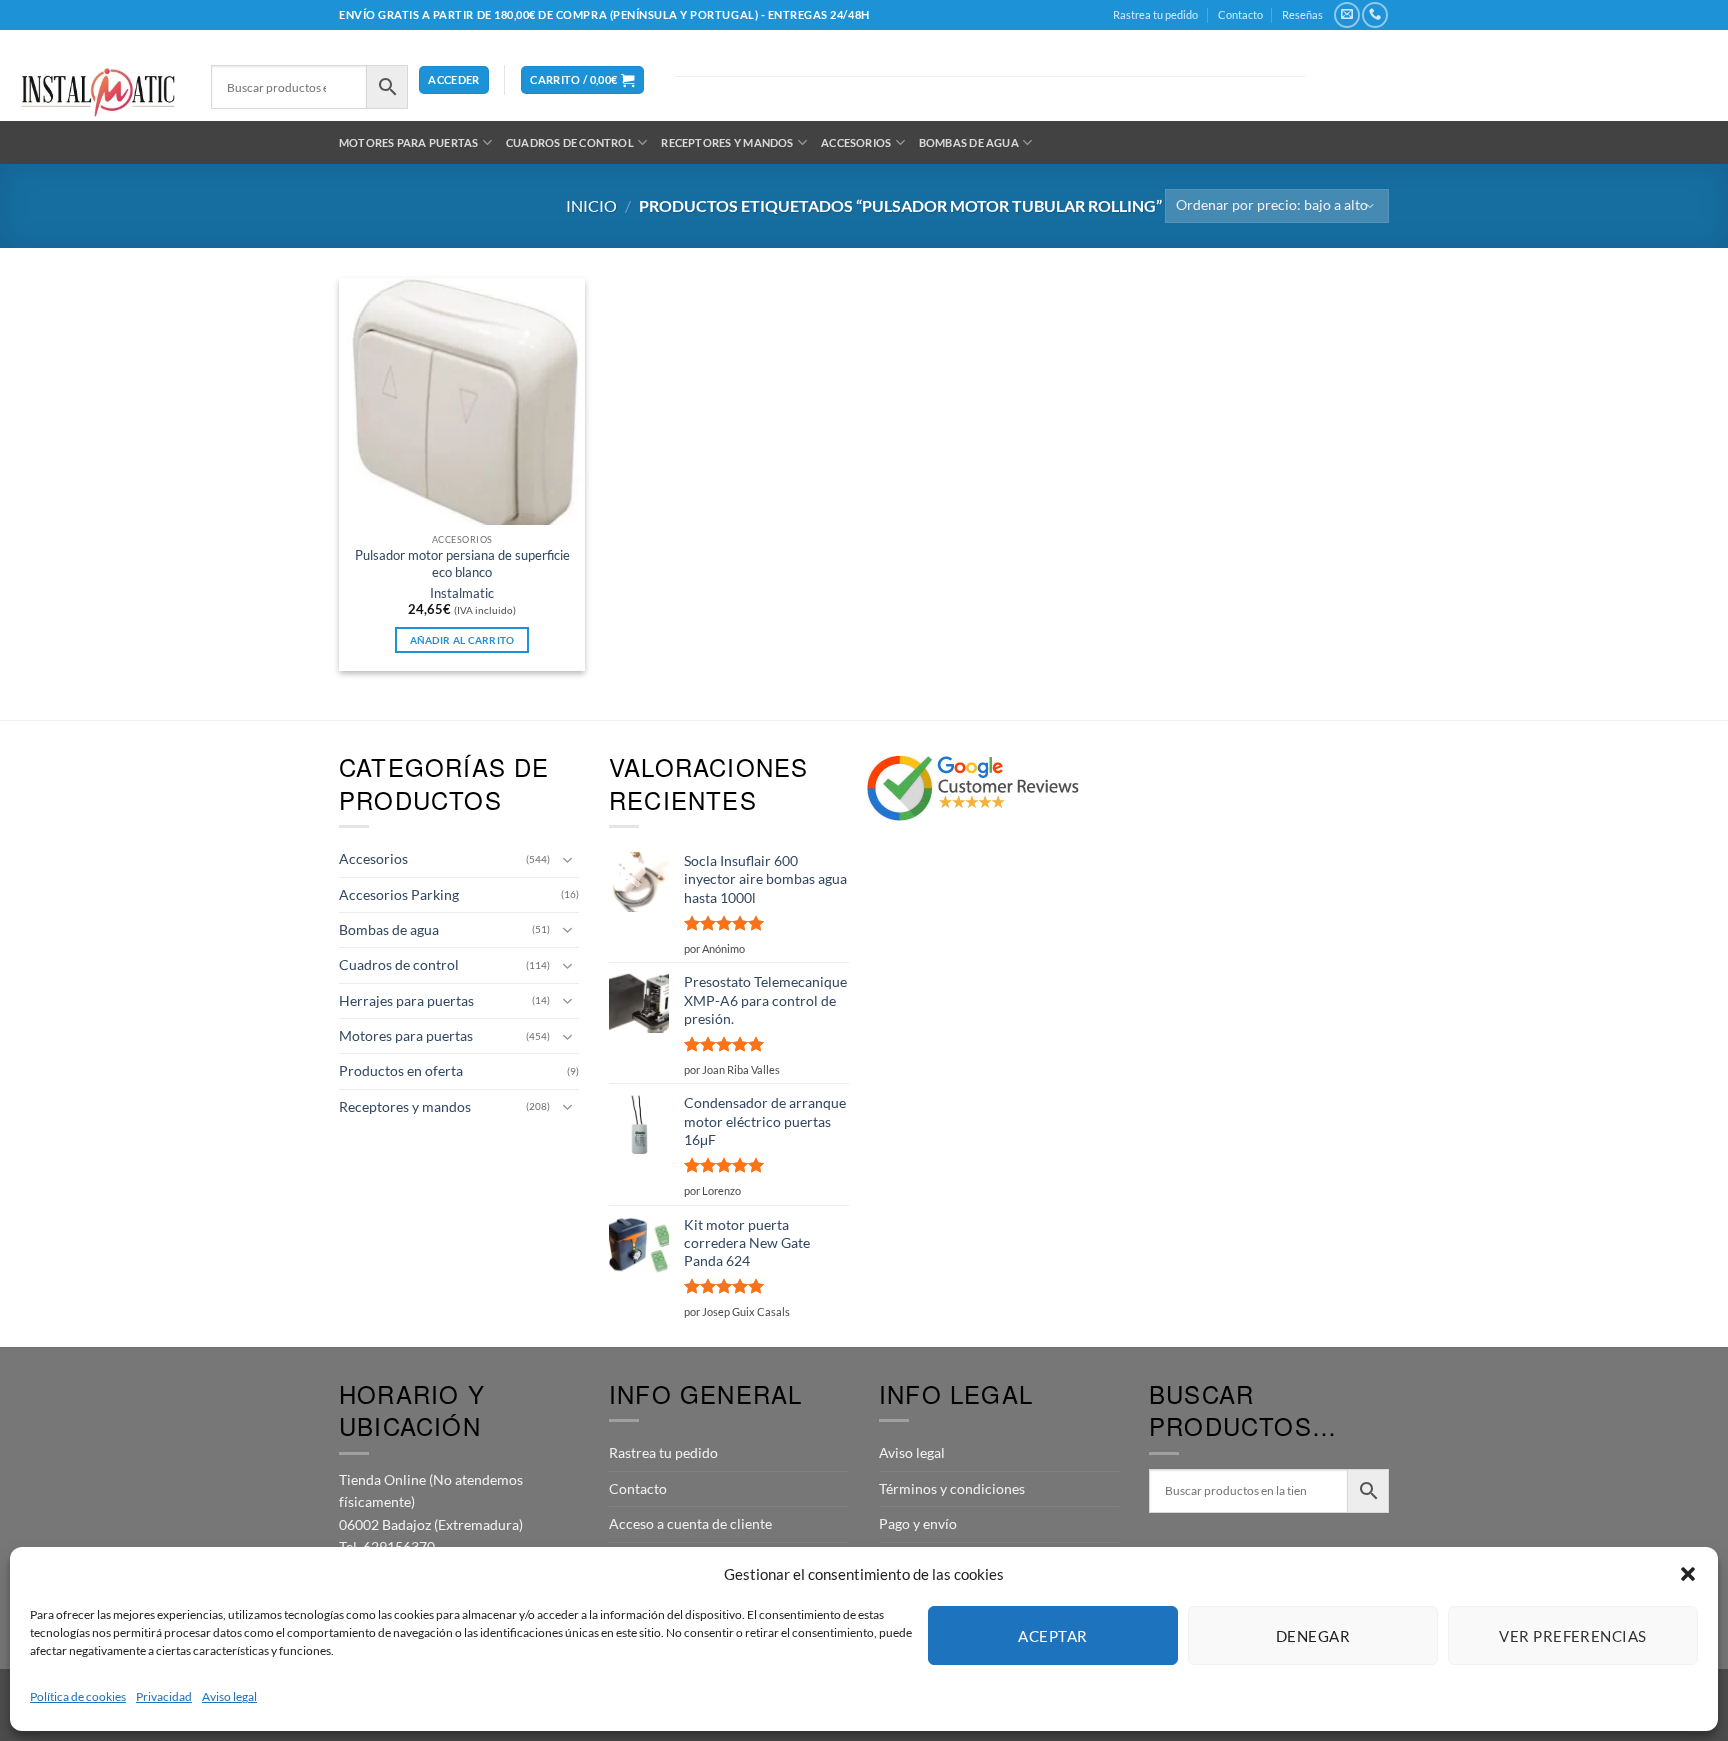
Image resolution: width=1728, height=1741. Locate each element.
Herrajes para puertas (406, 1000)
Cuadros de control (570, 142)
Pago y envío (918, 1523)
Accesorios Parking (399, 894)
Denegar (1313, 1636)
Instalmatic (462, 593)
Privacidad (164, 1696)
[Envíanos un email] (1346, 15)
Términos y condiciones (952, 1488)
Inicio (591, 205)
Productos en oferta (401, 1070)
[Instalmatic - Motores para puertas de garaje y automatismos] (98, 92)
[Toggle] (567, 860)
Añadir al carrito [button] (462, 640)
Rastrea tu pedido (1155, 14)
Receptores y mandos (727, 142)
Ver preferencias (1572, 1636)
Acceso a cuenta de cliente (690, 1523)
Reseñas (1302, 14)
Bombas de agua (969, 142)
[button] (1688, 1574)
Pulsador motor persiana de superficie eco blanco (462, 563)
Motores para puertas (408, 142)
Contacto (1240, 14)
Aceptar (1052, 1636)
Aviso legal (229, 1696)
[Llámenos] (1374, 15)
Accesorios (856, 142)
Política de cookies (78, 1696)
